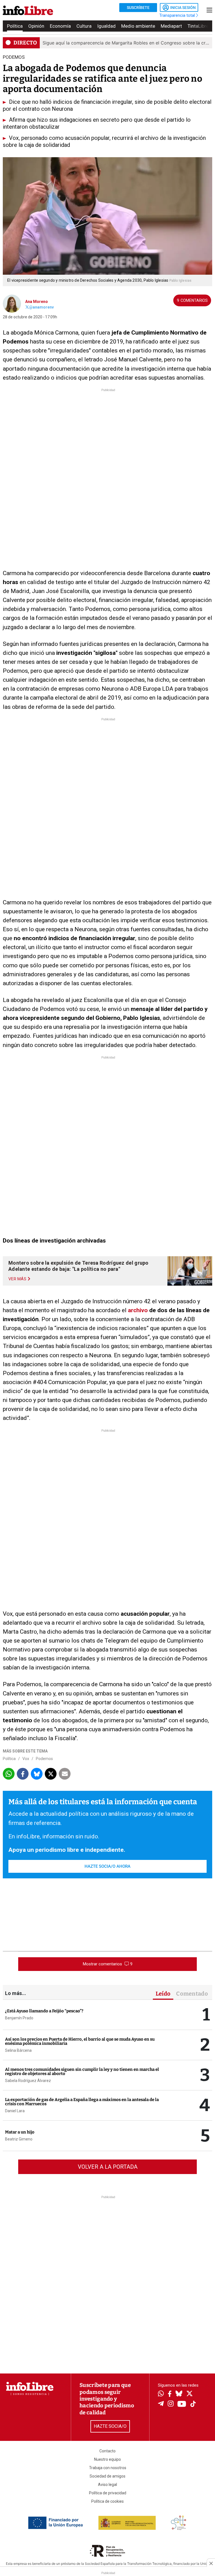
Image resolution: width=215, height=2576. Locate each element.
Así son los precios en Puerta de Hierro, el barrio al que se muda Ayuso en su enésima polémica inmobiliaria (80, 2041)
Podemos (44, 1759)
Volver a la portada (108, 2167)
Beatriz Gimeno (19, 2139)
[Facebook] (170, 2394)
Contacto (107, 2451)
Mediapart (171, 26)
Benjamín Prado (19, 2018)
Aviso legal (107, 2485)
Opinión (36, 26)
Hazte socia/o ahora (107, 1866)
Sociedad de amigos (107, 2476)
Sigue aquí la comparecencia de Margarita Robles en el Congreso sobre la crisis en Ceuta (126, 43)
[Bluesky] (179, 2394)
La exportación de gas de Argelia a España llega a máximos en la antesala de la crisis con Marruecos (82, 2102)
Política (15, 26)
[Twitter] (190, 2394)
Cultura (84, 26)
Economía (60, 26)
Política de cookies (107, 2501)
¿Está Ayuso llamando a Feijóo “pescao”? (44, 2011)
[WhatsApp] (161, 2394)
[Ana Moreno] (12, 303)
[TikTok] (193, 2404)
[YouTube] (182, 2404)
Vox (26, 1759)
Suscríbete (138, 8)
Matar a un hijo (20, 2132)
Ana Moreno (37, 302)
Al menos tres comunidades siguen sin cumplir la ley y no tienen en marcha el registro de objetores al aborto (82, 2072)
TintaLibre (198, 26)
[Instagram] (171, 2404)
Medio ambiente (138, 26)
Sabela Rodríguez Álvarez (28, 2081)
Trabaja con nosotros (108, 2468)
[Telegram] (161, 2404)
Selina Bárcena (18, 2050)
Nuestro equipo (107, 2459)
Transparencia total (178, 15)
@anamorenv (41, 307)
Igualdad (106, 26)
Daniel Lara (15, 2111)
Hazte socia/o (110, 2426)
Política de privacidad (108, 2493)
